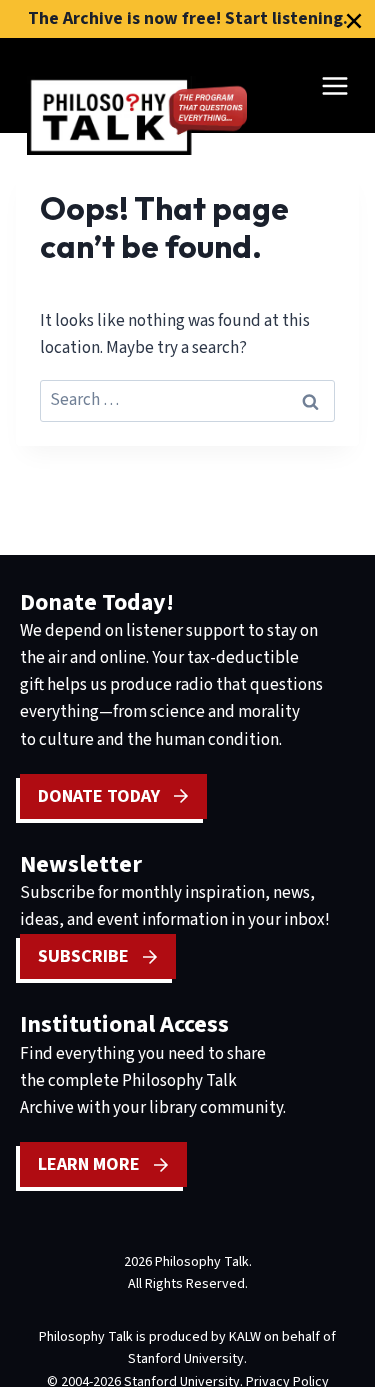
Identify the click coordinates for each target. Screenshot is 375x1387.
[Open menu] (334, 85)
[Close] (354, 21)
